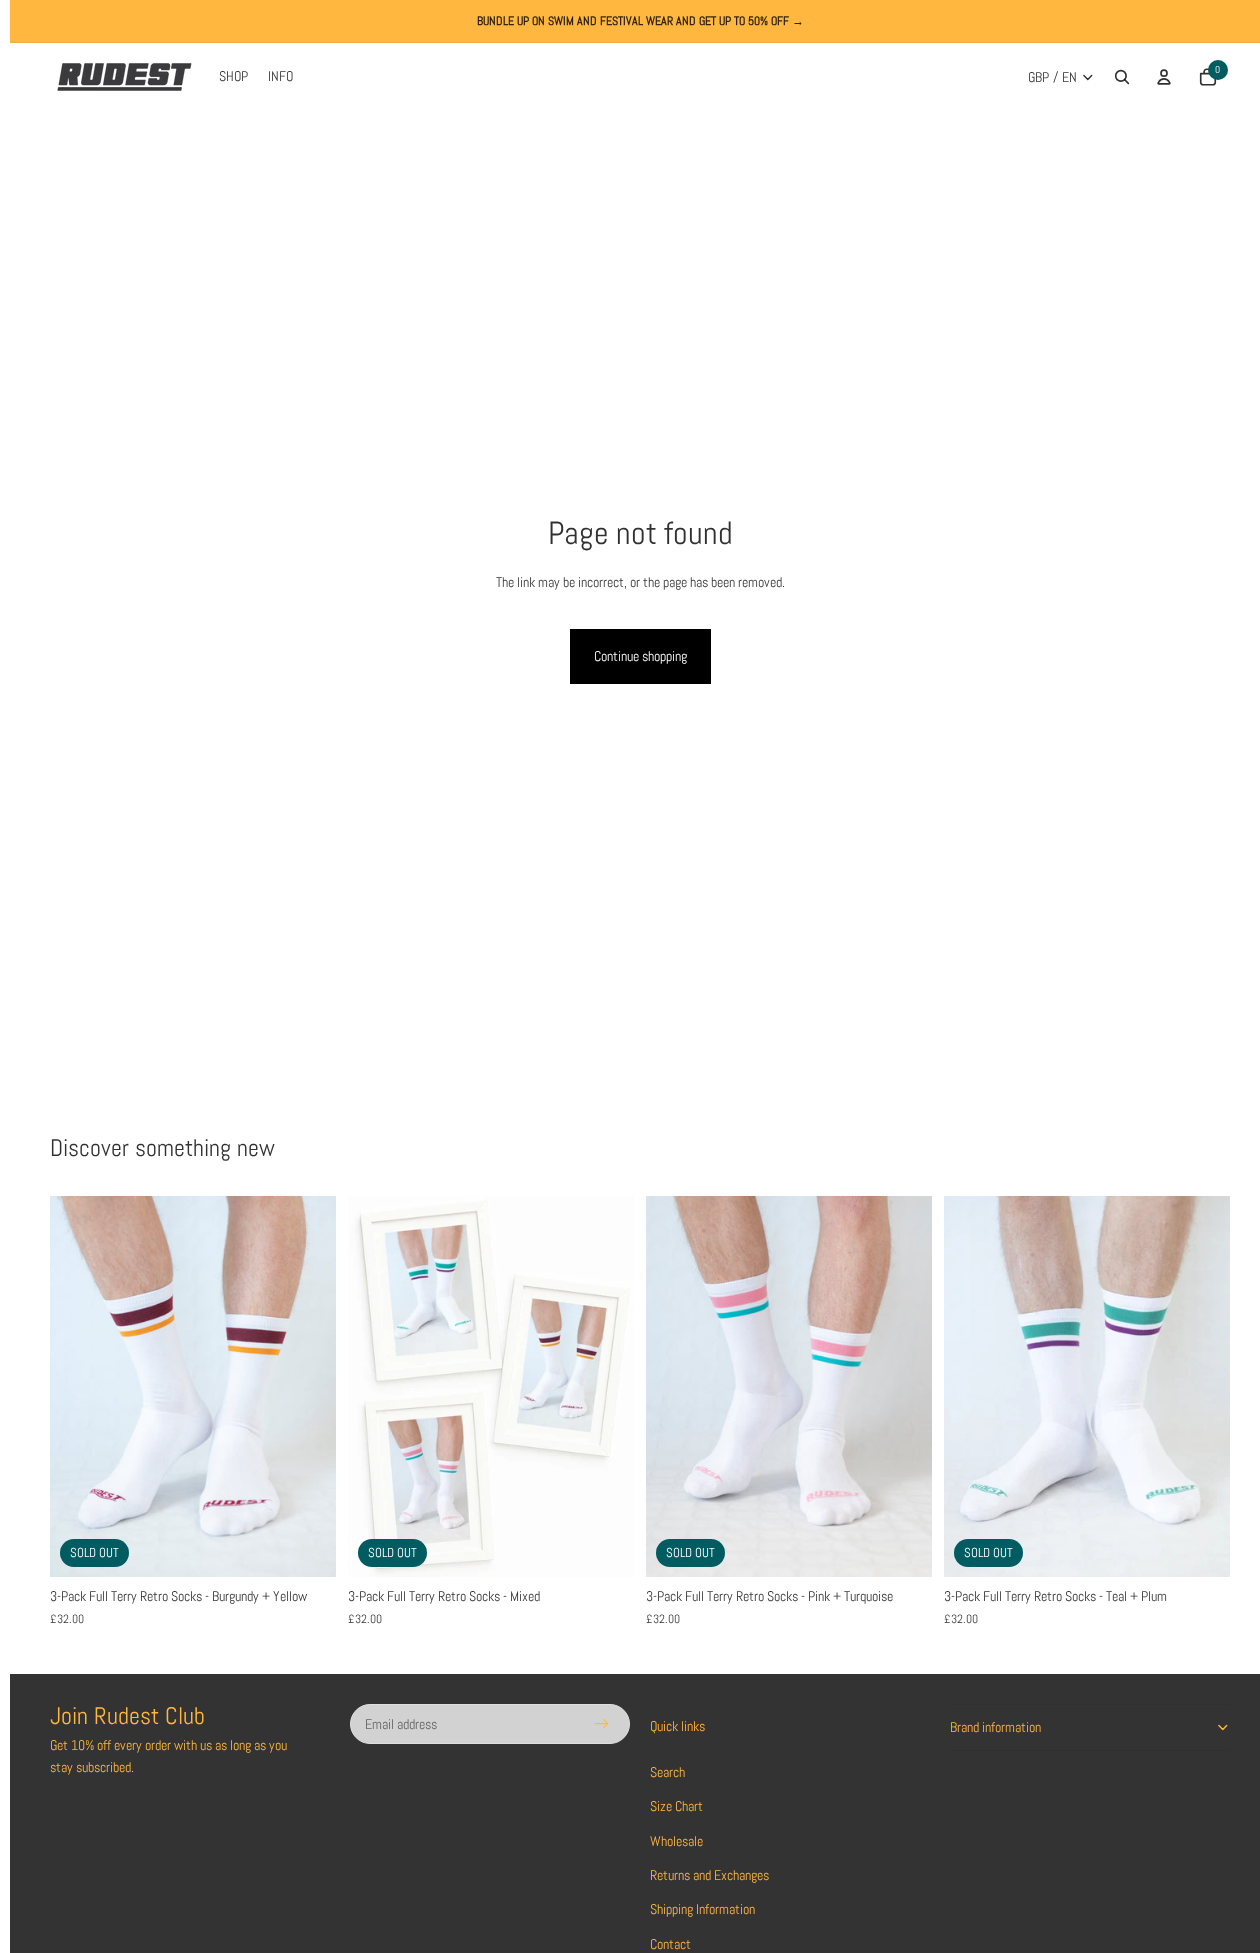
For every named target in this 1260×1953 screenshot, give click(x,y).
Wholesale (676, 1841)
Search (667, 1772)
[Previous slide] (80, 1387)
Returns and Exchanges (709, 1875)
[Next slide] (306, 1387)
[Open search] (1122, 77)
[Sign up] (602, 1724)
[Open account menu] (1164, 77)
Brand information (995, 1727)
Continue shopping (640, 656)
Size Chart (676, 1806)
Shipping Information (702, 1909)
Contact (670, 1944)
